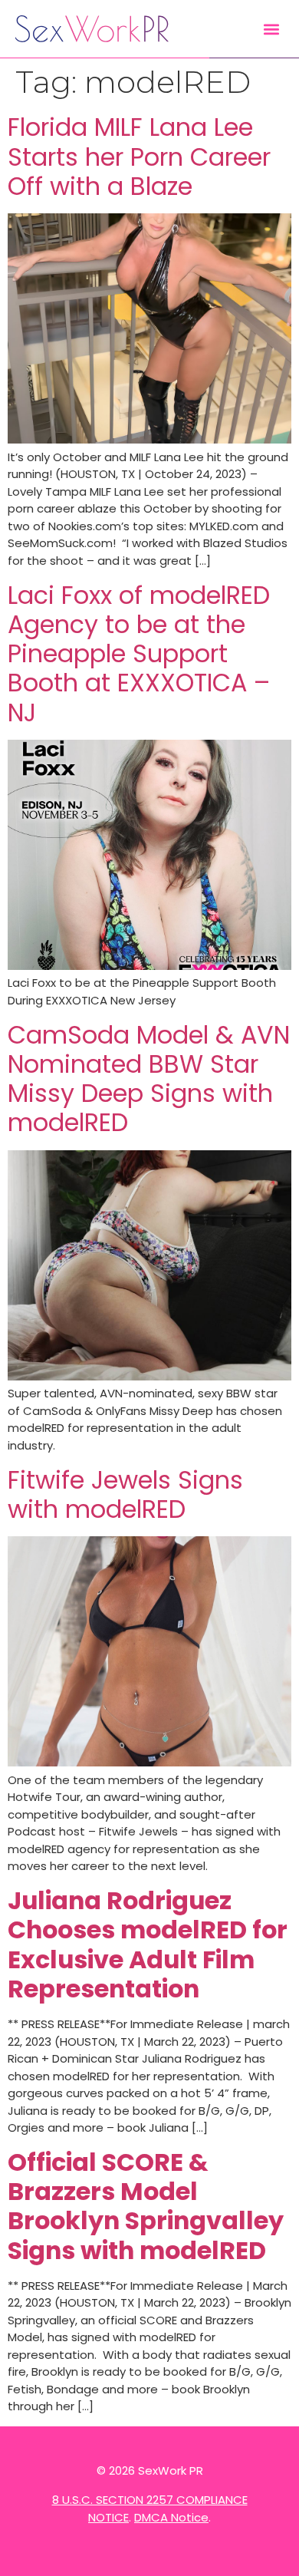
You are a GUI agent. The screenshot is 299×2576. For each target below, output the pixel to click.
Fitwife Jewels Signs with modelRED (125, 1495)
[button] (271, 29)
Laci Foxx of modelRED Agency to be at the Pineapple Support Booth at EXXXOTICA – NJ (139, 654)
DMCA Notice (171, 2517)
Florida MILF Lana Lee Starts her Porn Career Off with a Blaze (139, 157)
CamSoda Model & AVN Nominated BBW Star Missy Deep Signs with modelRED (149, 1079)
